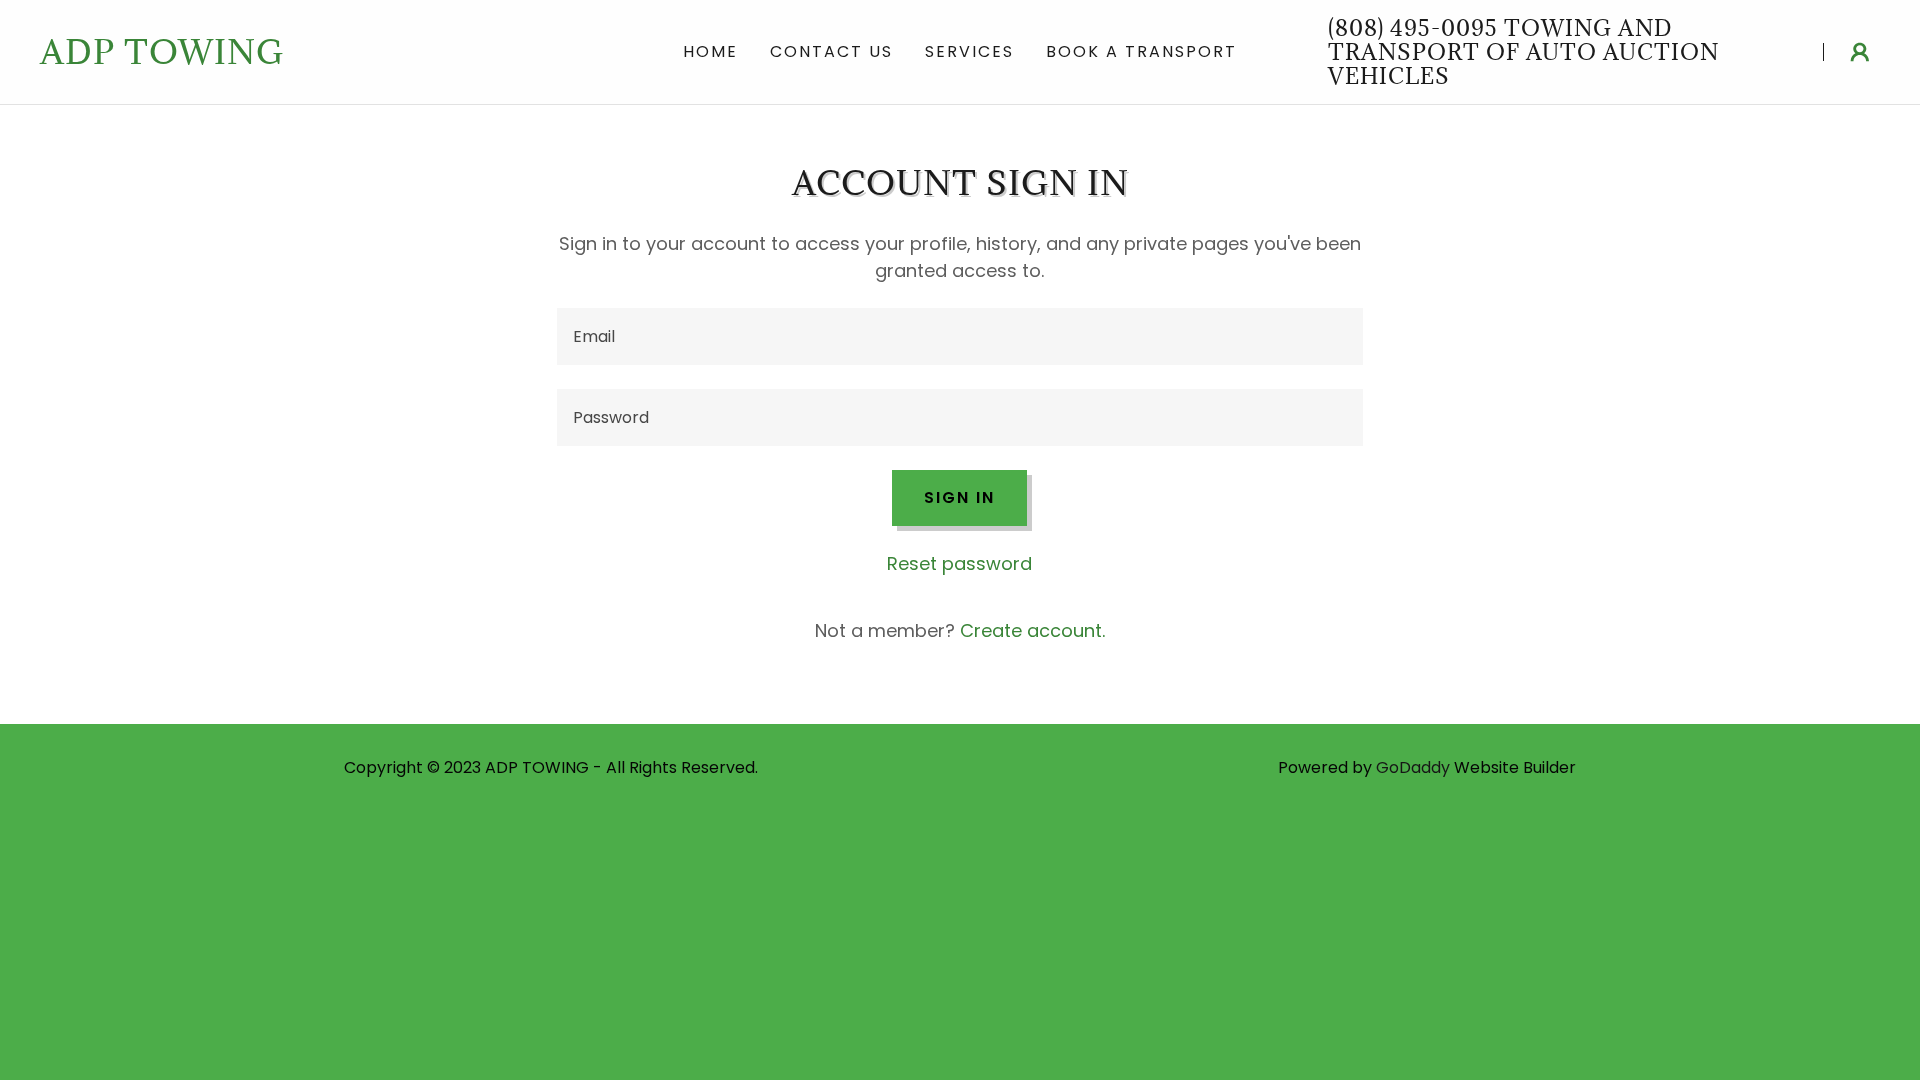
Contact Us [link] (831, 51)
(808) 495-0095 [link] (1413, 27)
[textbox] (959, 336)
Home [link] (710, 51)
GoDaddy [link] (1413, 767)
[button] (1860, 52)
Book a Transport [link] (1141, 51)
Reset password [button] (959, 563)
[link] (316, 57)
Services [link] (969, 51)
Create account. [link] (1032, 630)
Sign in (959, 497)
